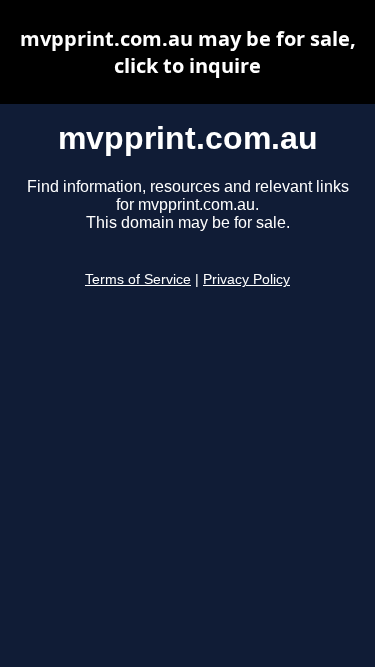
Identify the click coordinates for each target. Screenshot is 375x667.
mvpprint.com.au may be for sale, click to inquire (188, 52)
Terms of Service (138, 279)
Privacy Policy (246, 279)
